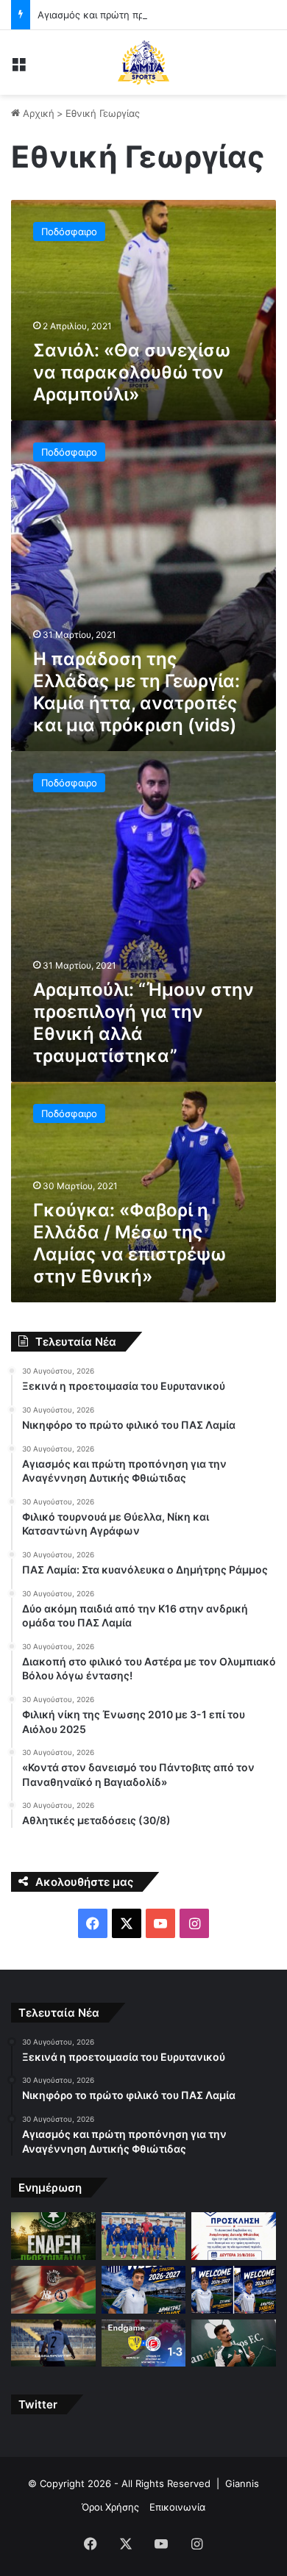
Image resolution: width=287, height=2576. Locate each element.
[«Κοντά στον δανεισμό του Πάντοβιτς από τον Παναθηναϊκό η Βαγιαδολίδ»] (234, 2343)
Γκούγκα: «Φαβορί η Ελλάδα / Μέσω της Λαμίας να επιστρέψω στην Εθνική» (130, 1243)
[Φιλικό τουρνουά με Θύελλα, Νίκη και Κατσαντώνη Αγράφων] (53, 2290)
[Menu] (18, 68)
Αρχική (37, 113)
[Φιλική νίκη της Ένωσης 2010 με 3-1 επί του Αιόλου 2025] (144, 2343)
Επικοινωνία (177, 2507)
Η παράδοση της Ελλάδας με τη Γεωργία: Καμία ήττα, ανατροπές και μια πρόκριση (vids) (137, 692)
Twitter (38, 2404)
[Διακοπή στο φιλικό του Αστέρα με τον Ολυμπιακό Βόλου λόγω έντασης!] (53, 2343)
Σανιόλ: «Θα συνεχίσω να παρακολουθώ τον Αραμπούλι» (132, 372)
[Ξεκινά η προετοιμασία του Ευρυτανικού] (53, 2236)
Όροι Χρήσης (110, 2507)
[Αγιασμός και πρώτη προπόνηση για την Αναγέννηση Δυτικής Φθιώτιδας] (234, 2236)
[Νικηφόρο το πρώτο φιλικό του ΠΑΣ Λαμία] (144, 2236)
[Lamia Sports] (143, 62)
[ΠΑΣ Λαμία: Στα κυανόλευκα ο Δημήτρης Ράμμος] (144, 2290)
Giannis (242, 2483)
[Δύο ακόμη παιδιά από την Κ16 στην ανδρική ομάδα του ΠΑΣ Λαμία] (234, 2290)
